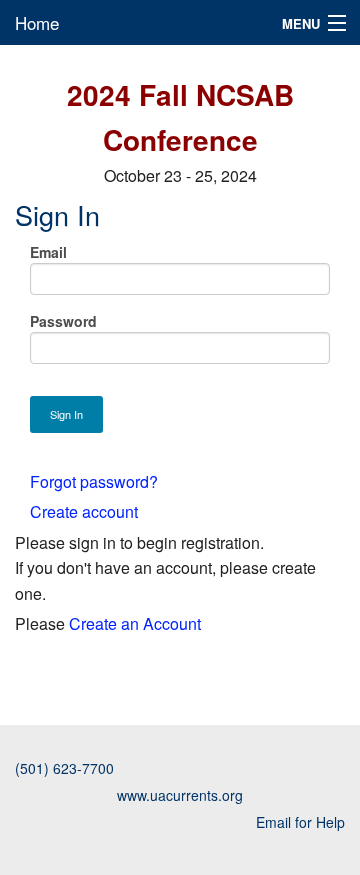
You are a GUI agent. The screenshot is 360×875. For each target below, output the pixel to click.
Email (48, 252)
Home (37, 22)
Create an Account (135, 623)
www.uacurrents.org (180, 795)
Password (63, 321)
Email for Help (300, 822)
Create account (84, 511)
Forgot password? (94, 481)
